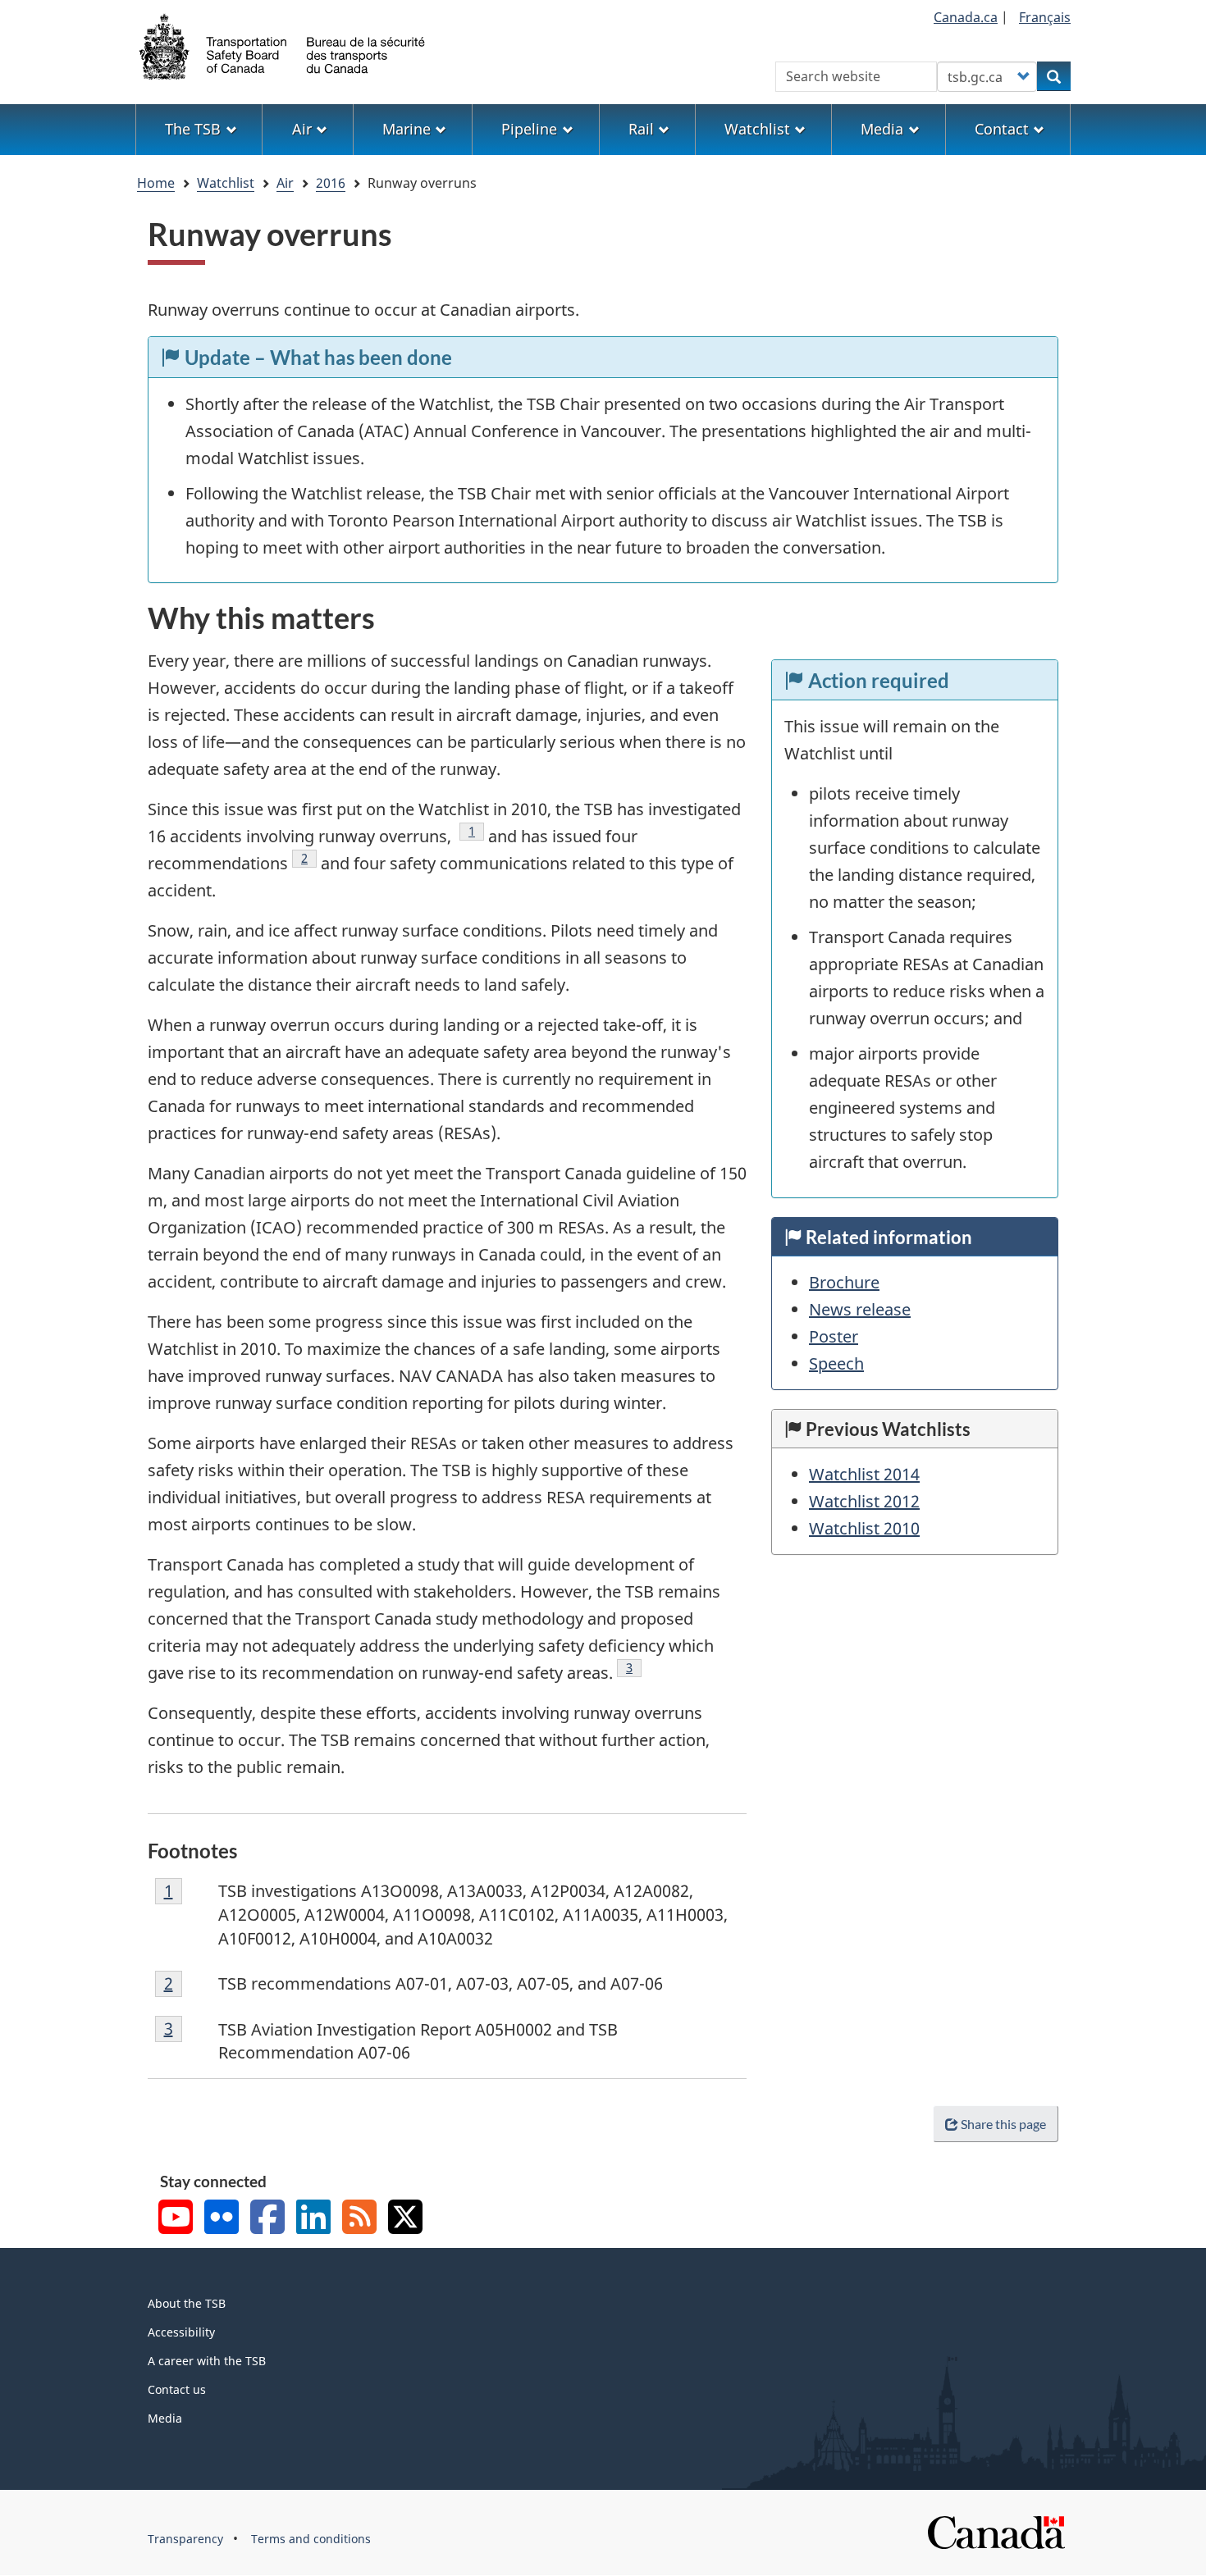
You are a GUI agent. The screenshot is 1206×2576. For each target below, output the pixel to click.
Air (285, 183)
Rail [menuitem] (641, 129)
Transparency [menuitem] (185, 2539)
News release (860, 1309)
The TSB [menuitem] (193, 129)
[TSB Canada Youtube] (176, 2219)
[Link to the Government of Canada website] (996, 2531)
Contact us (177, 2389)
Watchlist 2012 (864, 1501)
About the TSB (187, 2303)
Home (156, 183)
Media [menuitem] (882, 129)
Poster (834, 1336)
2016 (331, 183)
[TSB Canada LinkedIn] (313, 2219)
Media (165, 2418)
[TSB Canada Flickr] (222, 2219)
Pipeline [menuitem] (529, 129)
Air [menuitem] (302, 129)
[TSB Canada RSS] (359, 2219)
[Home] (283, 45)
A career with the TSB (207, 2361)
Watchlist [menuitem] (757, 129)
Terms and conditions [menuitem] (311, 2539)
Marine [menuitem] (407, 129)
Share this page (1003, 2124)
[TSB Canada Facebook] (267, 2219)
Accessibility (181, 2332)
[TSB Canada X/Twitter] (405, 2219)
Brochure (844, 1282)
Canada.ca (966, 17)
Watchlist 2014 (864, 1474)
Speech (836, 1363)
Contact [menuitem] (1002, 129)
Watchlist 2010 (864, 1528)
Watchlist (226, 183)
